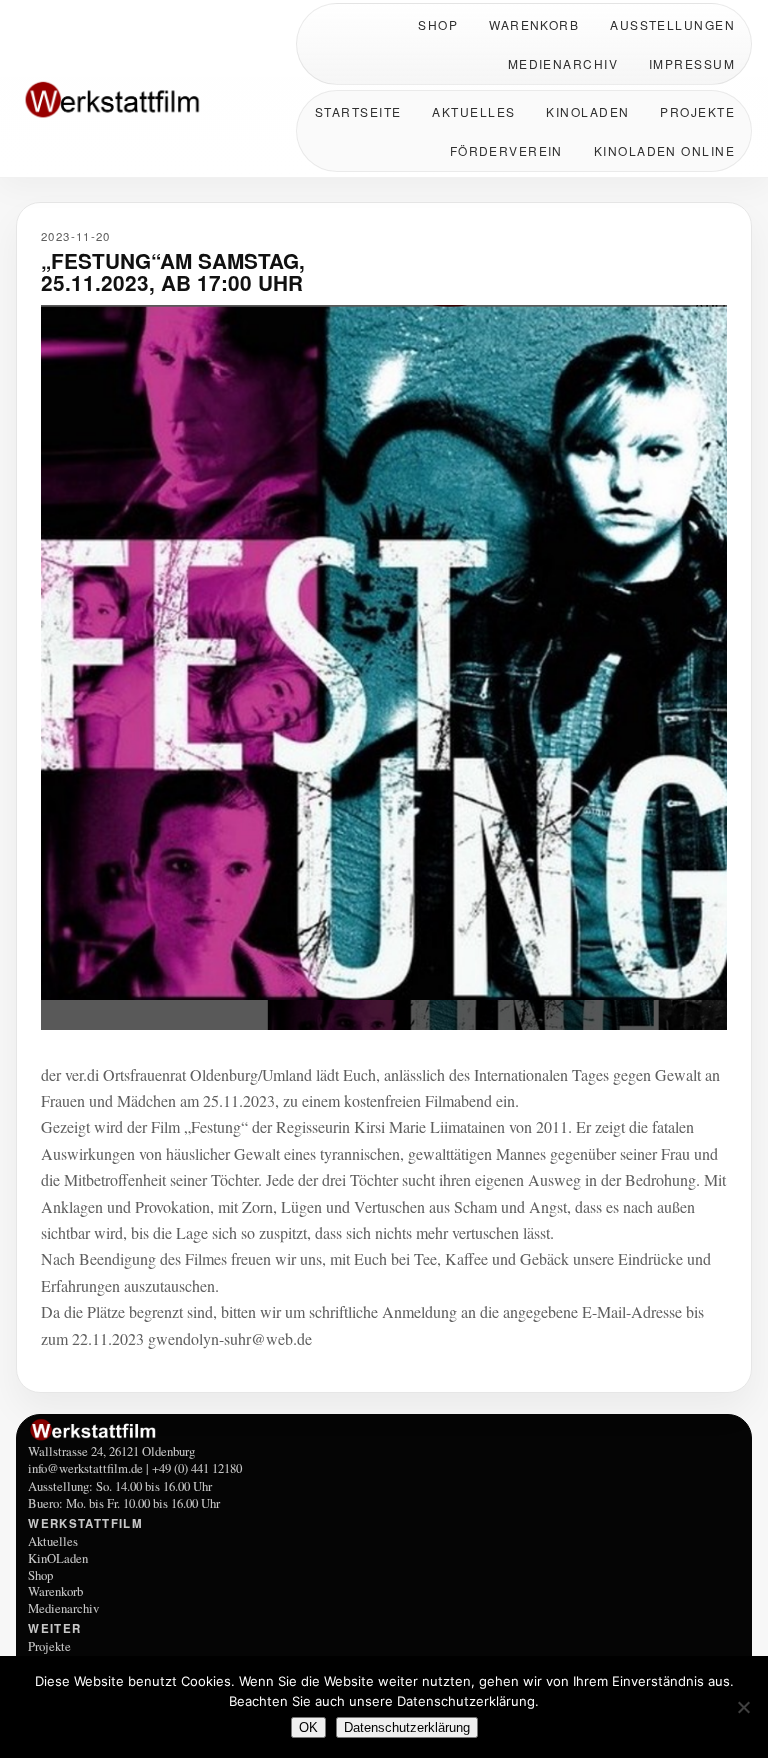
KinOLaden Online (664, 150)
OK (308, 1727)
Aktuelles (473, 111)
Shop (438, 24)
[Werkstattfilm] (384, 1430)
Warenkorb (534, 24)
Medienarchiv (563, 63)
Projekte (697, 111)
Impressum (692, 63)
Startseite (358, 111)
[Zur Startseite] (146, 102)
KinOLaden (587, 111)
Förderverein (506, 150)
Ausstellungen (672, 24)
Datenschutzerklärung (407, 1727)
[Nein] (743, 1707)
